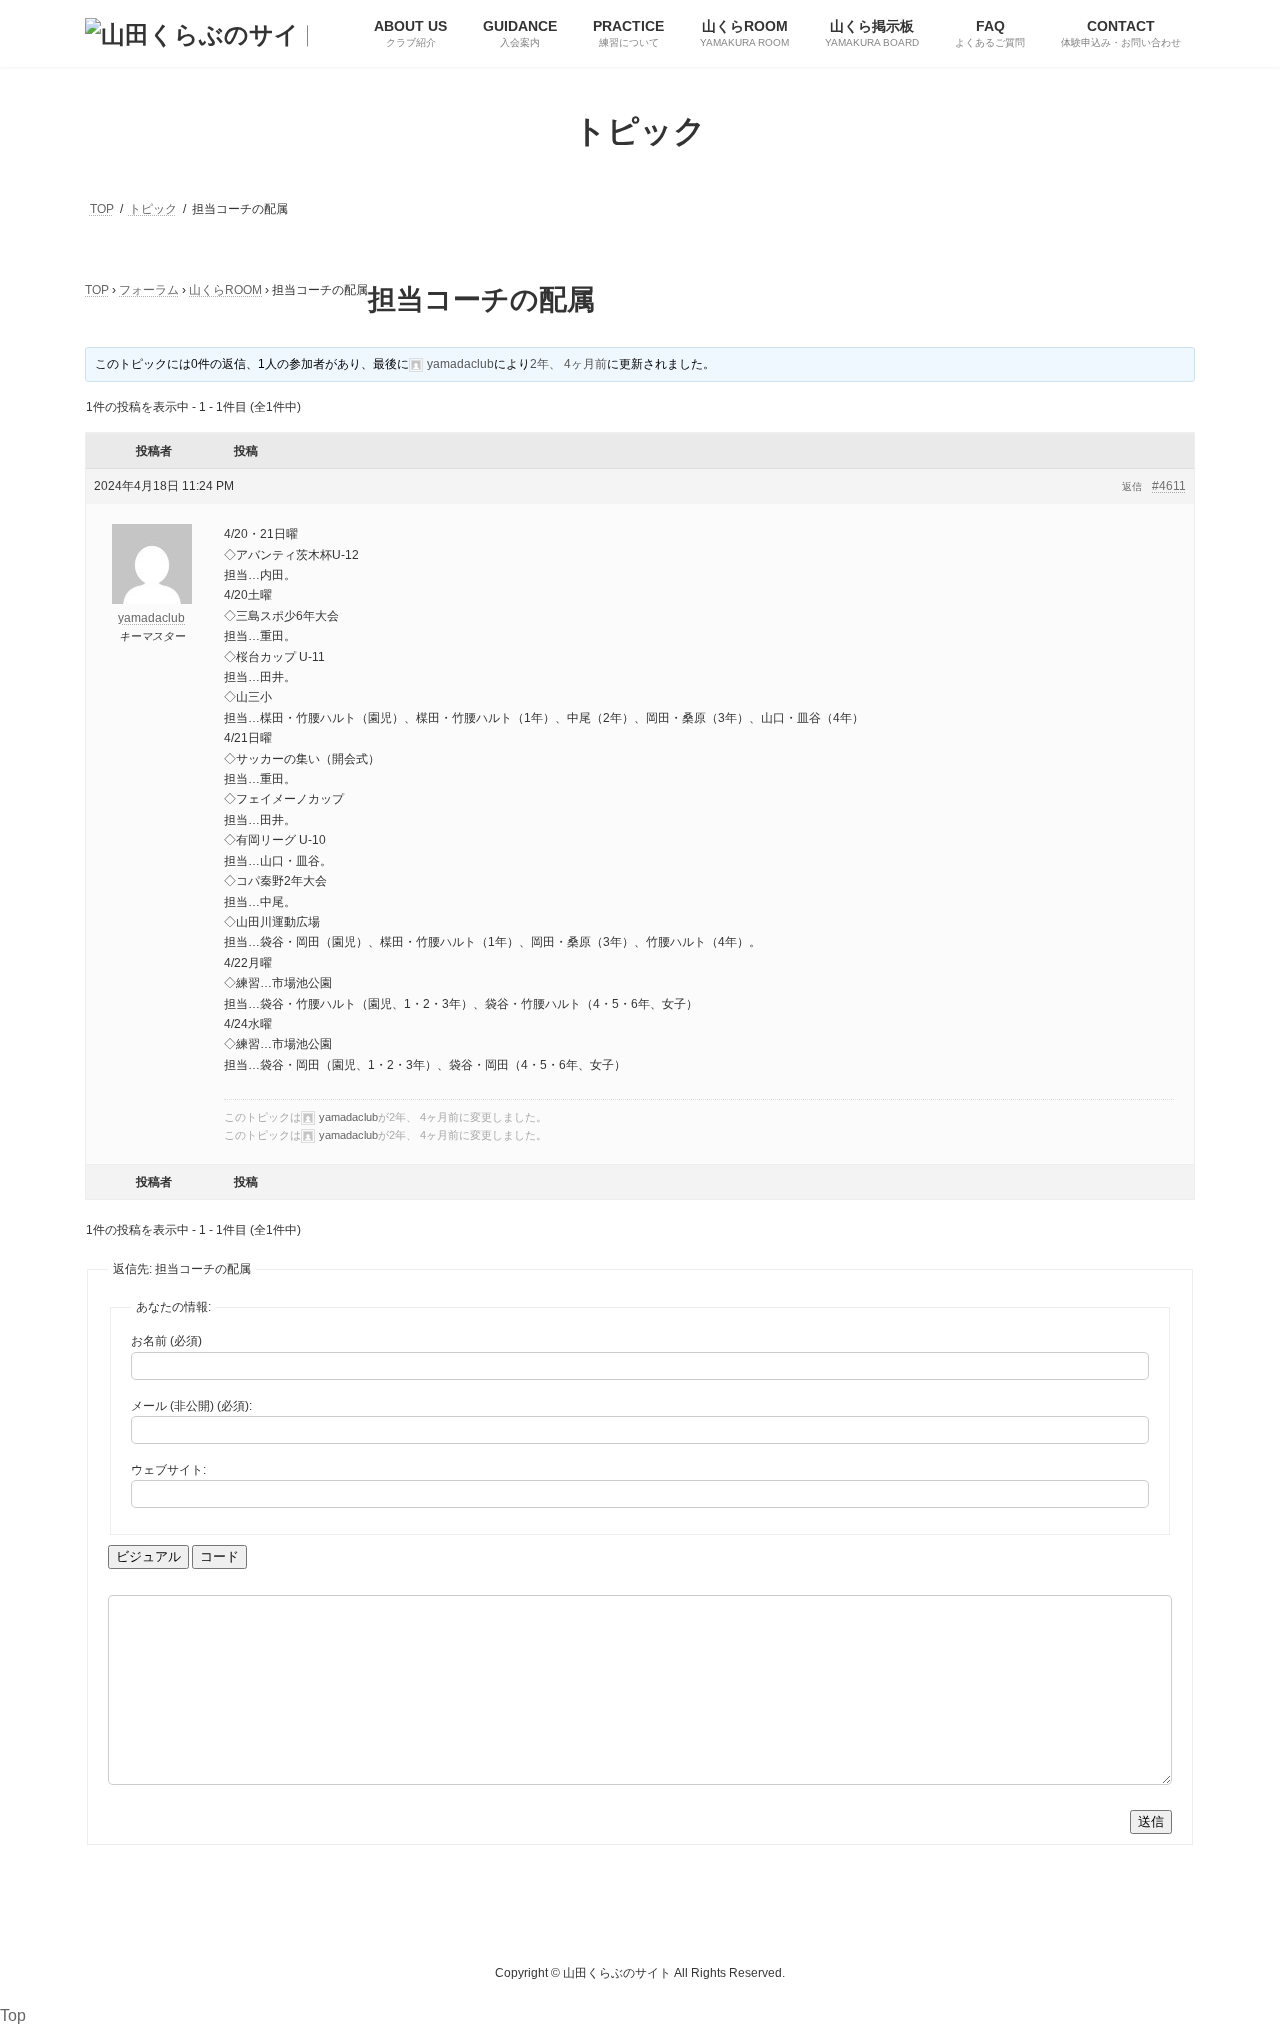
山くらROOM (225, 290)
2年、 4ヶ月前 (568, 364)
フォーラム (149, 290)
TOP (97, 290)
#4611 (1169, 486)
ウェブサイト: (168, 1470)
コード (219, 1556)
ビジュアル (148, 1556)
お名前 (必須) (166, 1341)
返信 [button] (1132, 486)
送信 (1151, 1821)
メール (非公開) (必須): (191, 1406)
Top (13, 2015)
